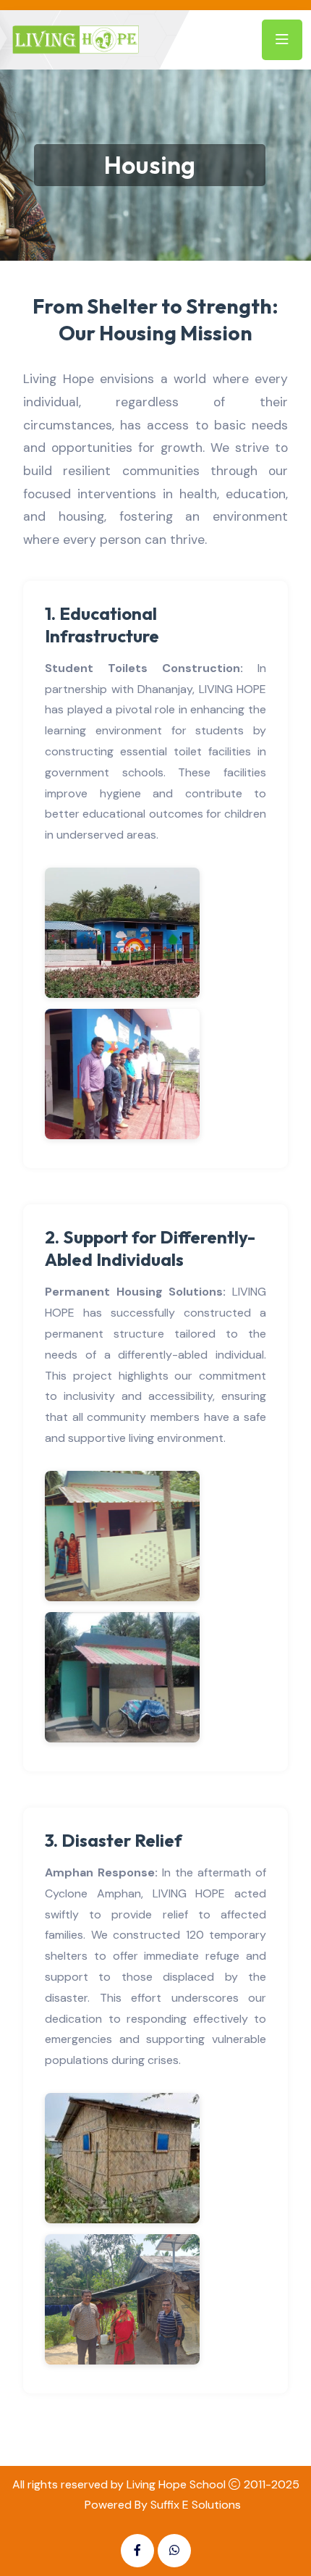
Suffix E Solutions (196, 2505)
